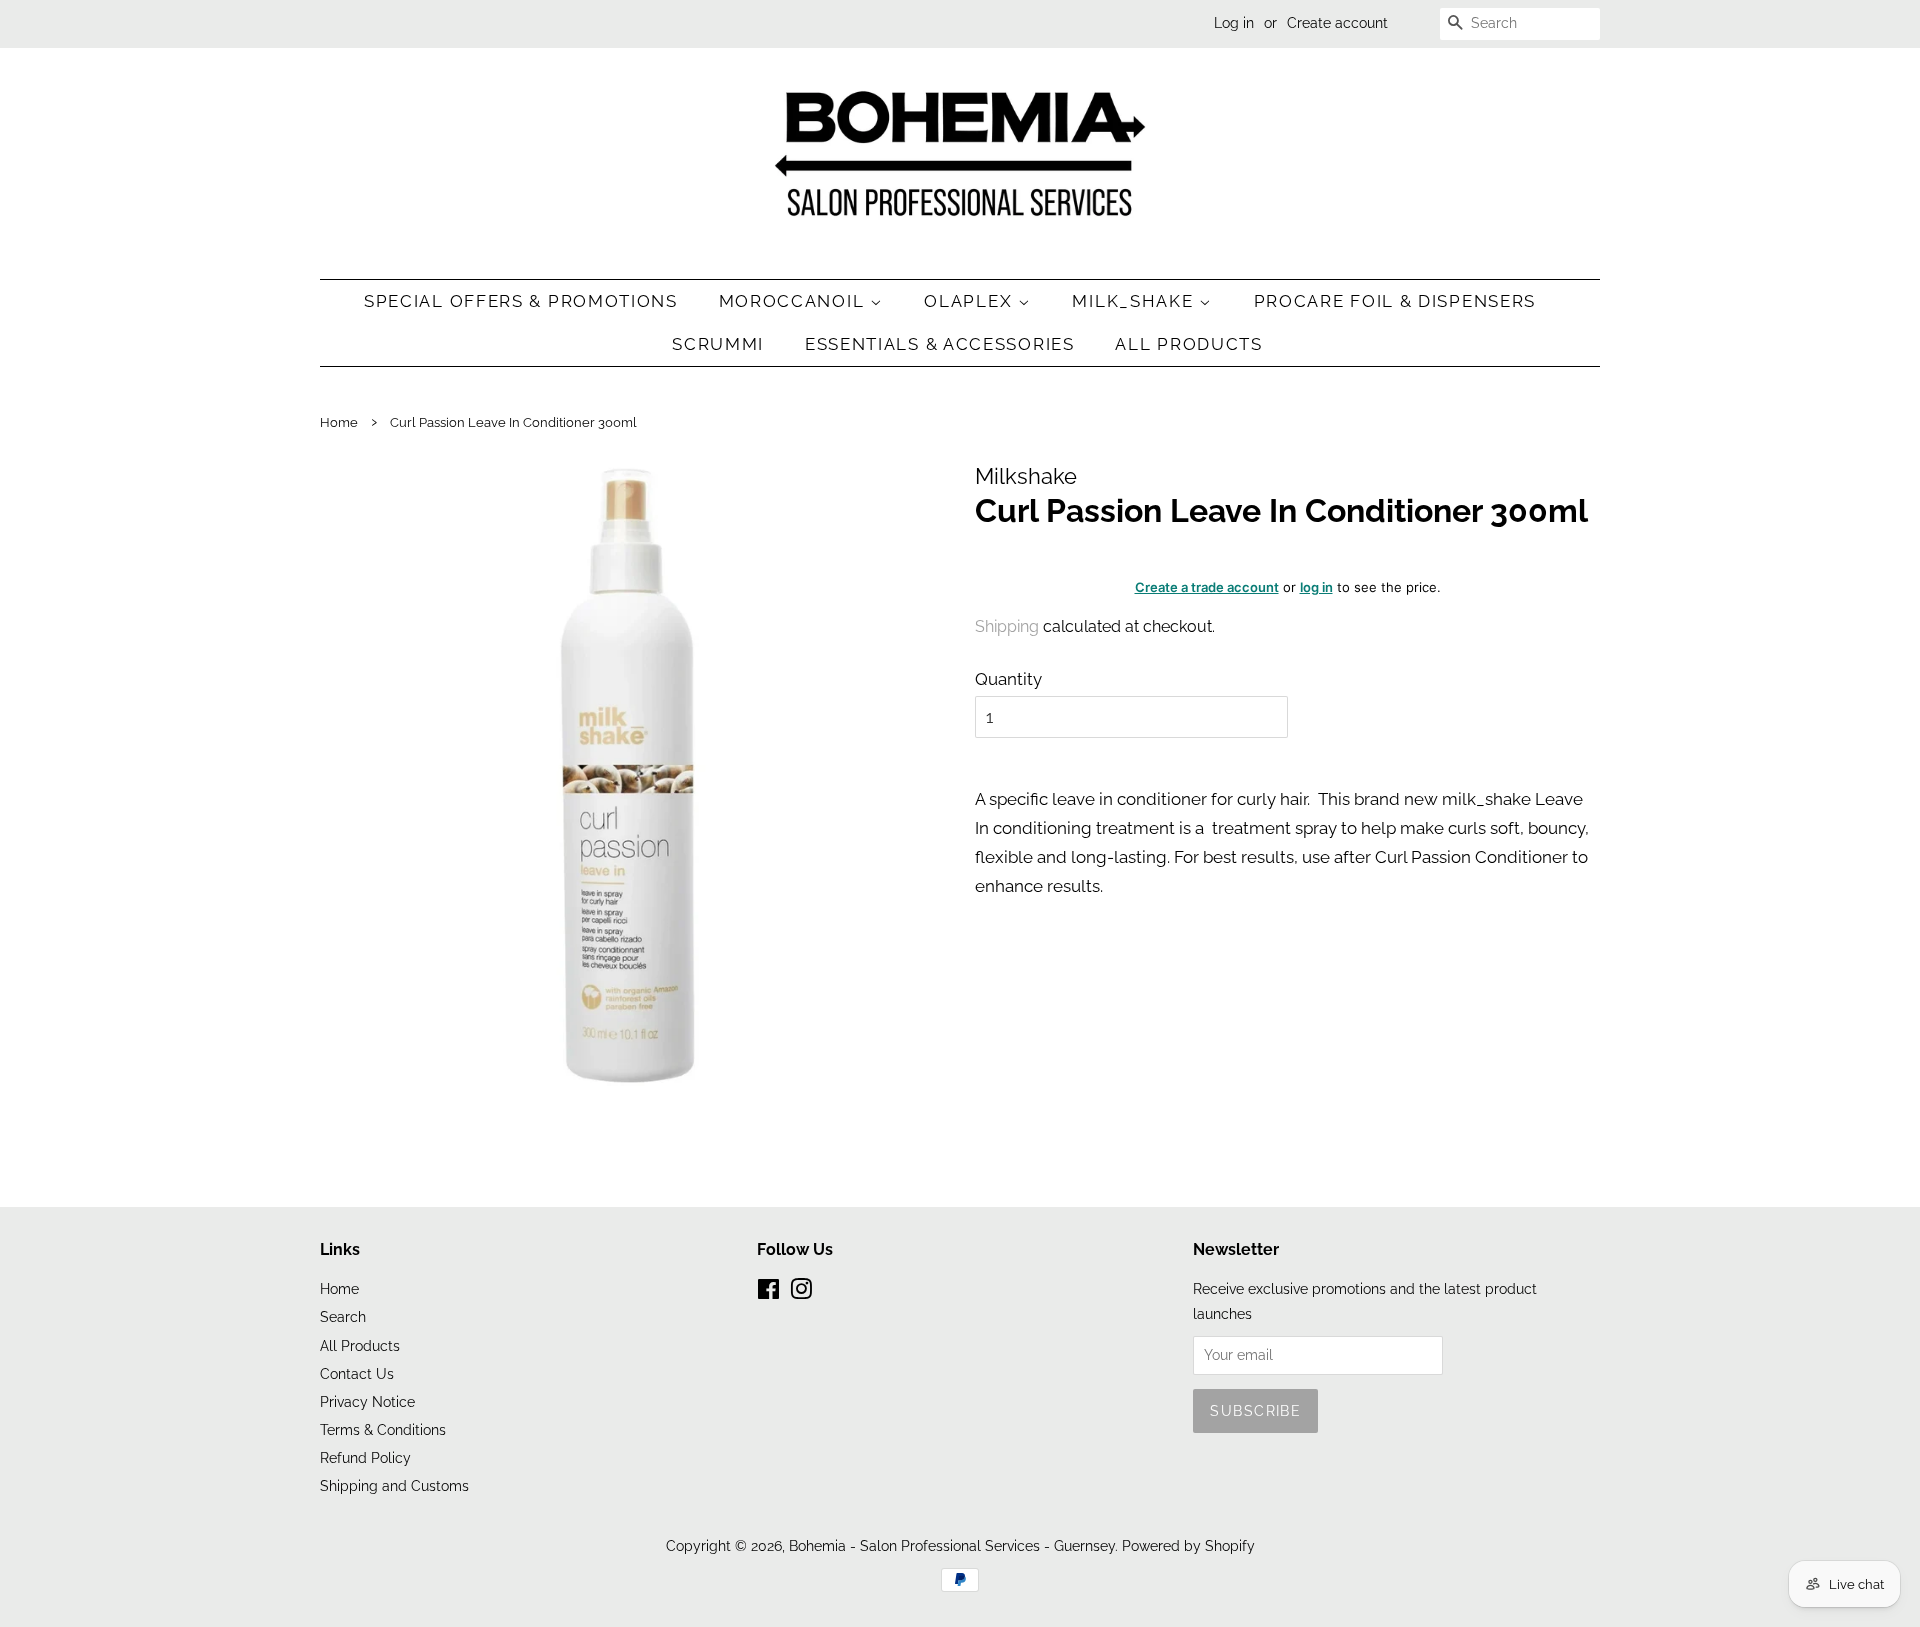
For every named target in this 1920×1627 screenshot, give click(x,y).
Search (343, 1316)
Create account (1337, 23)
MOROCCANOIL (794, 301)
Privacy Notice (367, 1401)
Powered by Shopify (1188, 1545)
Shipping (1007, 626)
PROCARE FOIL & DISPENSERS (1395, 301)
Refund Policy (365, 1457)
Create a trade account (1207, 587)
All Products (1188, 344)
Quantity (1008, 679)
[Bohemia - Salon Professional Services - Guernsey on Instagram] (801, 1292)
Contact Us (357, 1373)
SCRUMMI (718, 344)
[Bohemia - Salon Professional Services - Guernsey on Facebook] (768, 1292)
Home (339, 422)
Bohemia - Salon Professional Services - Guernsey (952, 1545)
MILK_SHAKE (1135, 301)
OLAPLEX (971, 301)
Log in (1234, 23)
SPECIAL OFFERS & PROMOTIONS (521, 301)
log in (1316, 587)
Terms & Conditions (383, 1429)
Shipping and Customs (394, 1485)
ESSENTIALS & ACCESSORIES (940, 344)
